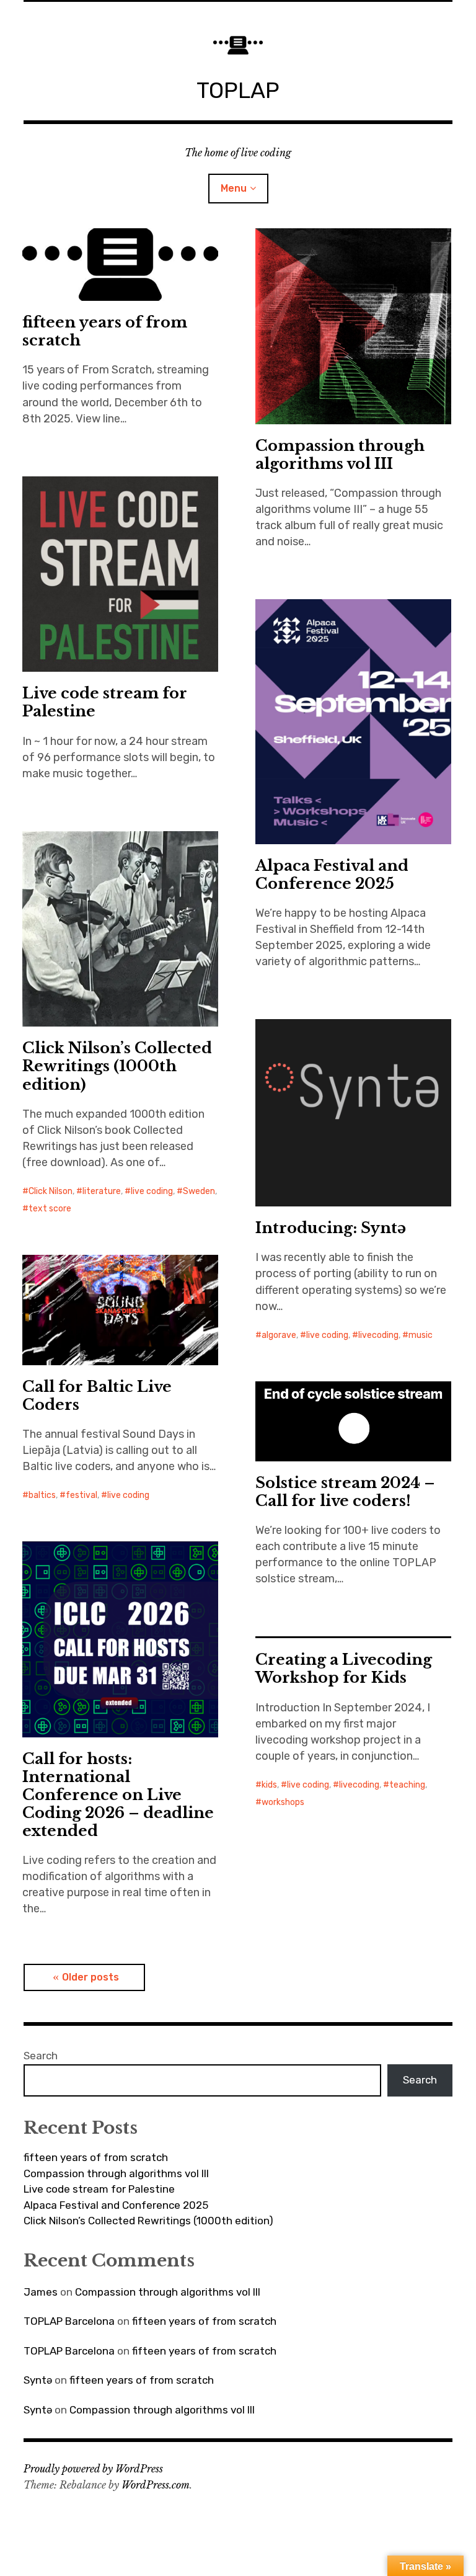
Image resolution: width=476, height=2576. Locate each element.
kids (269, 1785)
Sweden (199, 1191)
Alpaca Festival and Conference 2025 (332, 875)
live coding (152, 1191)
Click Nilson (51, 1191)
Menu (234, 188)
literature (102, 1191)
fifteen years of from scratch (105, 331)
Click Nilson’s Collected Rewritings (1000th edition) (117, 1066)
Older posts (90, 1977)
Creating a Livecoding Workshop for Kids (344, 1669)
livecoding (378, 1335)
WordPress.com (156, 2485)
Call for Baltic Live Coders (97, 1396)
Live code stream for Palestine (105, 702)
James (41, 2292)
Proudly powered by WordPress (93, 2469)
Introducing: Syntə (331, 1228)
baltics (42, 1495)
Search (41, 2056)
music (421, 1335)
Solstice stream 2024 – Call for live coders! (345, 1492)
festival (82, 1495)
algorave (279, 1335)
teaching (407, 1785)
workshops (283, 1802)
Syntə (38, 2380)
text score (50, 1209)
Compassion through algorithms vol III (340, 455)
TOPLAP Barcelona (69, 2321)
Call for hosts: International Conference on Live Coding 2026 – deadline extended (118, 1795)
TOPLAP (238, 90)
